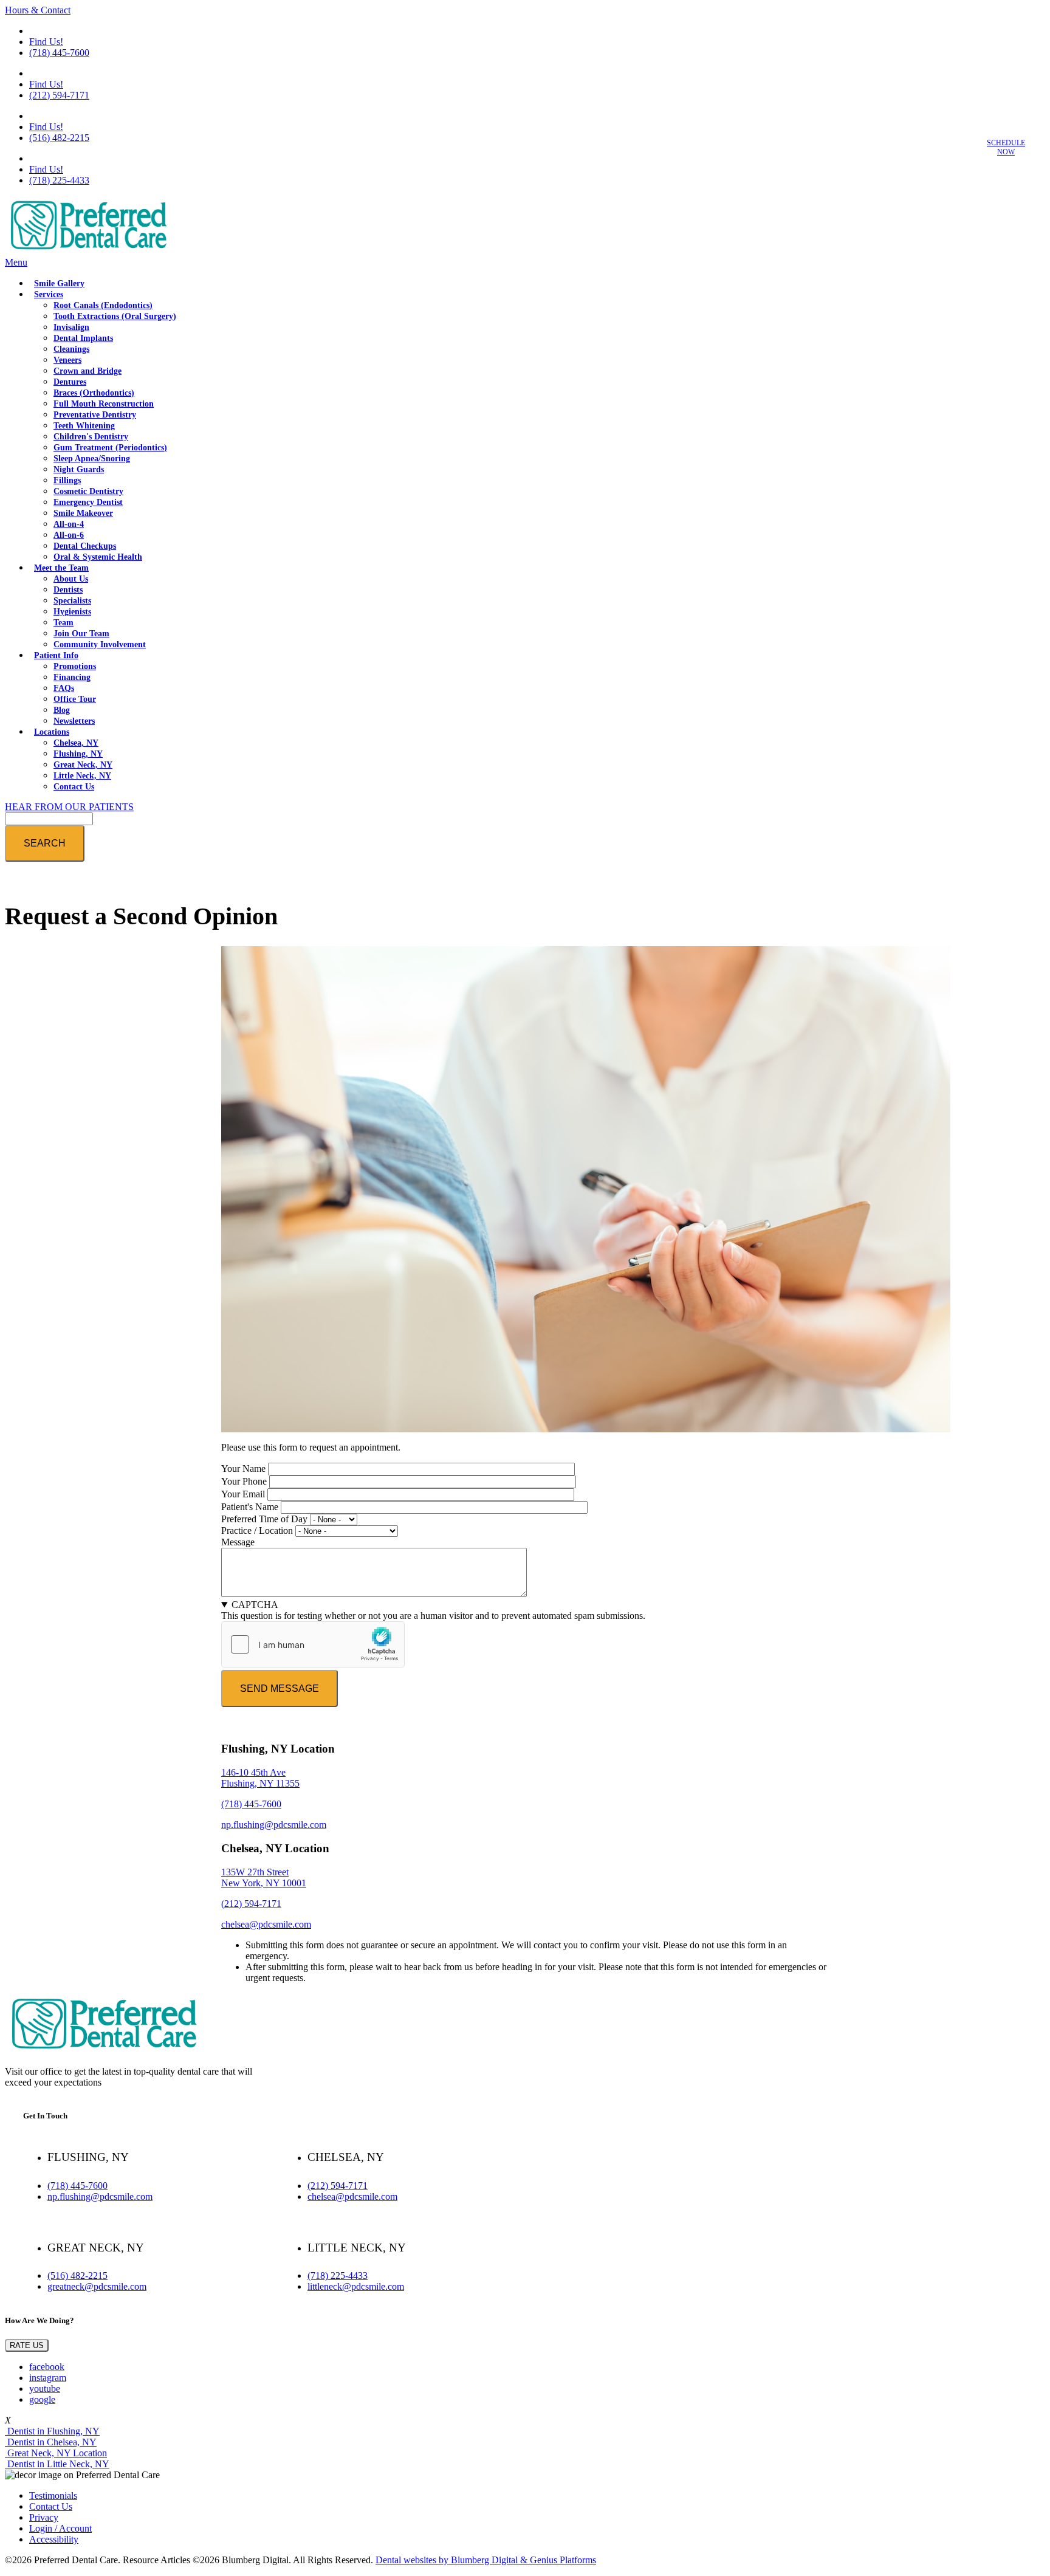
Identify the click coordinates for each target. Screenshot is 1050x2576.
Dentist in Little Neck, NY (57, 2464)
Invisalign (71, 327)
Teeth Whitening (84, 426)
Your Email (243, 1494)
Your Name (243, 1468)
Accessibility (54, 2539)
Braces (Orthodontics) (94, 393)
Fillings (67, 480)
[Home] (87, 251)
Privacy (44, 2517)
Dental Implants (83, 338)
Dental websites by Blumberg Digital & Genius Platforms (486, 2560)
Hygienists (72, 612)
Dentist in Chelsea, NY (51, 2442)
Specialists (72, 601)
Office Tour (75, 699)
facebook (47, 2367)
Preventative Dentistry (95, 415)
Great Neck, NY (83, 765)
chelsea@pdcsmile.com (266, 1924)
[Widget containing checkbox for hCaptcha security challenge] (313, 1644)
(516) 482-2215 (59, 138)
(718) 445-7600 (59, 53)
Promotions (75, 666)
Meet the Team (61, 568)
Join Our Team (81, 634)
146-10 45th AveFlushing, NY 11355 (260, 1778)
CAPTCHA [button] (255, 1605)
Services (49, 294)
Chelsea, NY (76, 743)
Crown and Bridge (87, 371)
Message (238, 1542)
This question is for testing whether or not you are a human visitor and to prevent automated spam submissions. (433, 1610)
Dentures (70, 382)
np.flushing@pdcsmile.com (274, 1825)
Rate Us (27, 2345)
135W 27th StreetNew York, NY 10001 (264, 1877)
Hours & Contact (38, 10)
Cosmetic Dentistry (88, 491)
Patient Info (56, 655)
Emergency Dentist (88, 502)
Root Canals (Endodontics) (103, 305)
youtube (45, 2389)
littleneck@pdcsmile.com (356, 2286)
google (42, 2399)
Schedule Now (1006, 147)
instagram (48, 2378)
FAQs (64, 688)
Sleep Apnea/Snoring (92, 459)
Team (63, 623)
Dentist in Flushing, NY (52, 2431)
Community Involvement (100, 644)
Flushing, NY (78, 754)
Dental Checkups (85, 546)
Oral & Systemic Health (98, 557)
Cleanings (71, 349)
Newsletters (74, 721)
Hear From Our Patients (69, 807)
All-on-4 (69, 524)
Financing (72, 677)
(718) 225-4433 (59, 180)
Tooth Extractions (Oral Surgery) (115, 316)
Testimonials (53, 2495)
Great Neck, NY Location (56, 2453)
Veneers (67, 360)
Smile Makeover (83, 513)
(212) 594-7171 (59, 95)
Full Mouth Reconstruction (104, 404)
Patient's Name (250, 1507)
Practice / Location (257, 1530)
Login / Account (60, 2528)
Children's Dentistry (91, 437)
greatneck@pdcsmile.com (97, 2286)
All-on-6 (69, 535)
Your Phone (244, 1481)
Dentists (68, 590)
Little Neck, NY (82, 776)
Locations (52, 732)
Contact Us (74, 787)
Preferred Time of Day (264, 1519)
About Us (71, 579)
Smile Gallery (59, 283)
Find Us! (46, 42)
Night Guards (79, 469)
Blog (62, 710)
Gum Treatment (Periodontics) (110, 448)
